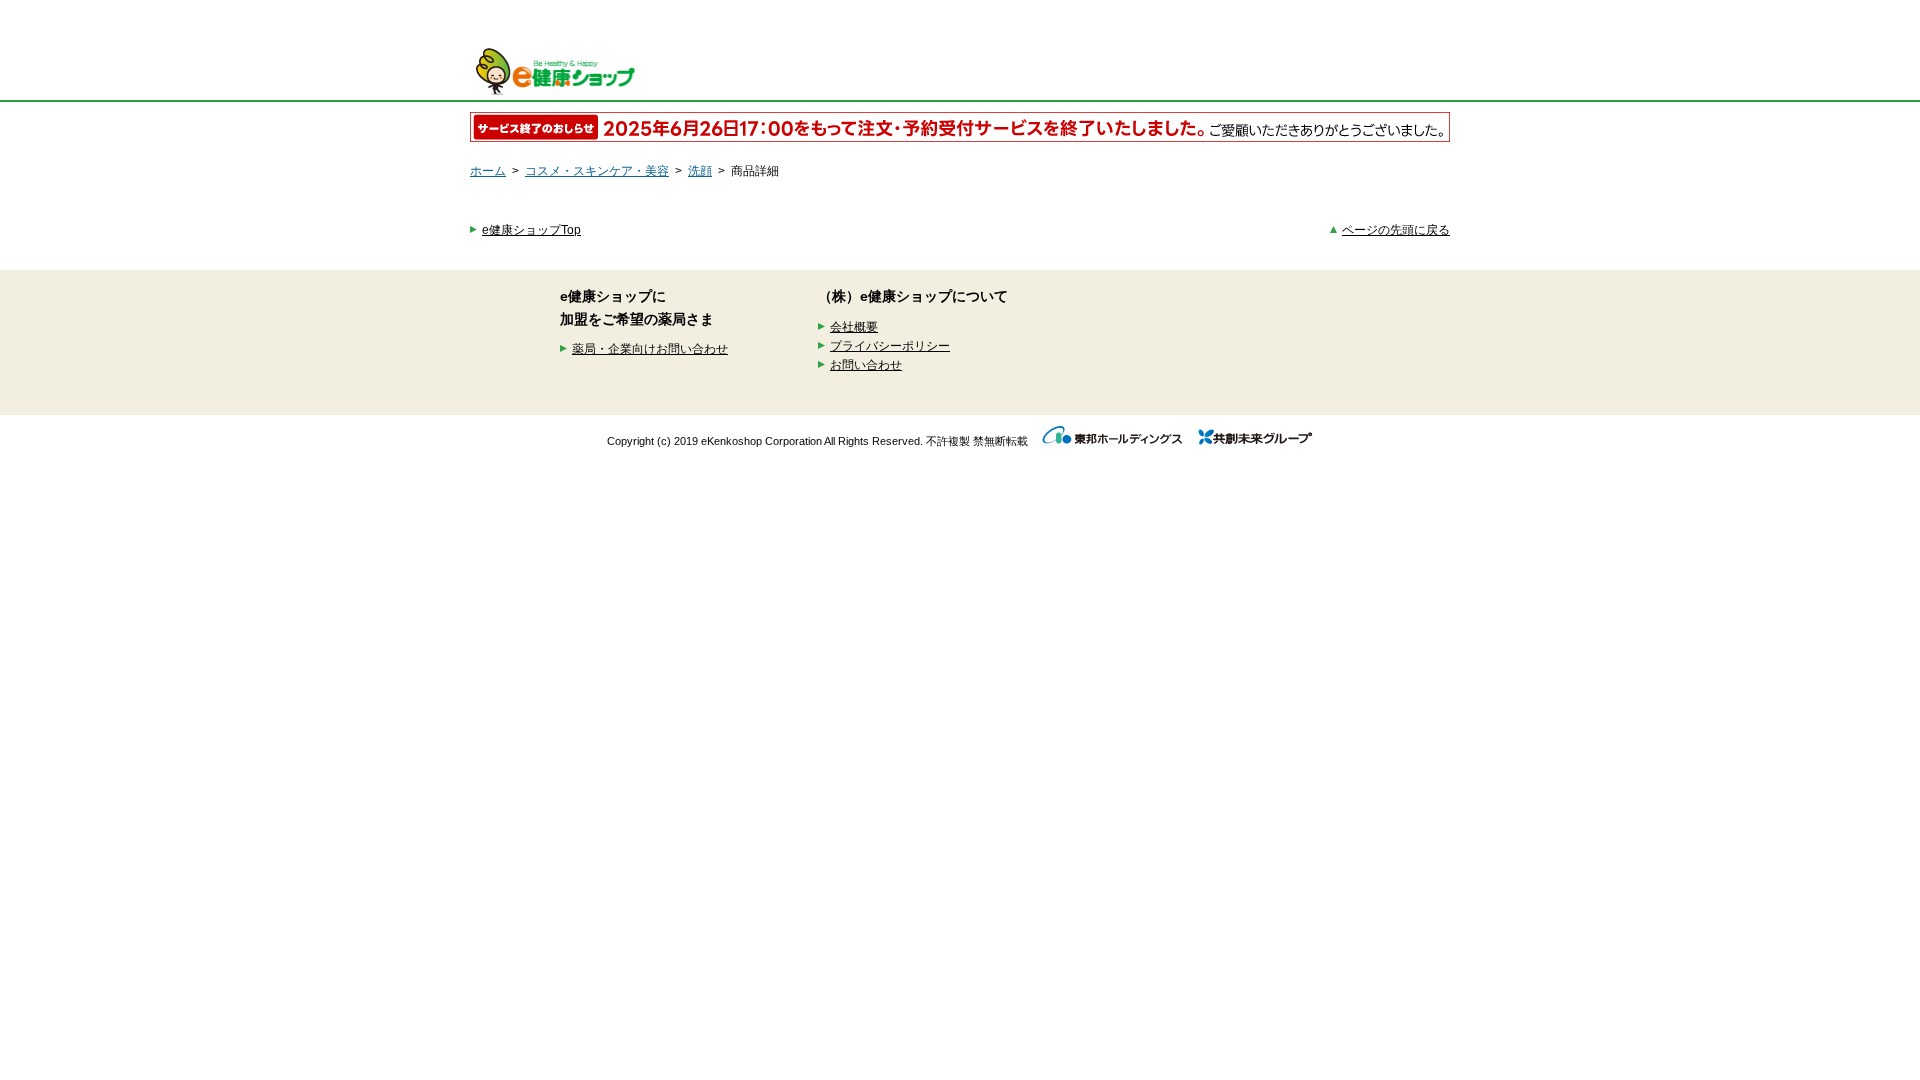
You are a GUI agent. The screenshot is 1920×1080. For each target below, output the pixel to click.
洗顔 (700, 171)
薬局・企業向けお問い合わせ (650, 349)
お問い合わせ (866, 365)
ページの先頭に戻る (1396, 230)
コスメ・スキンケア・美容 (597, 171)
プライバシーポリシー (890, 346)
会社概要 (854, 327)
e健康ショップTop (531, 230)
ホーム (488, 171)
